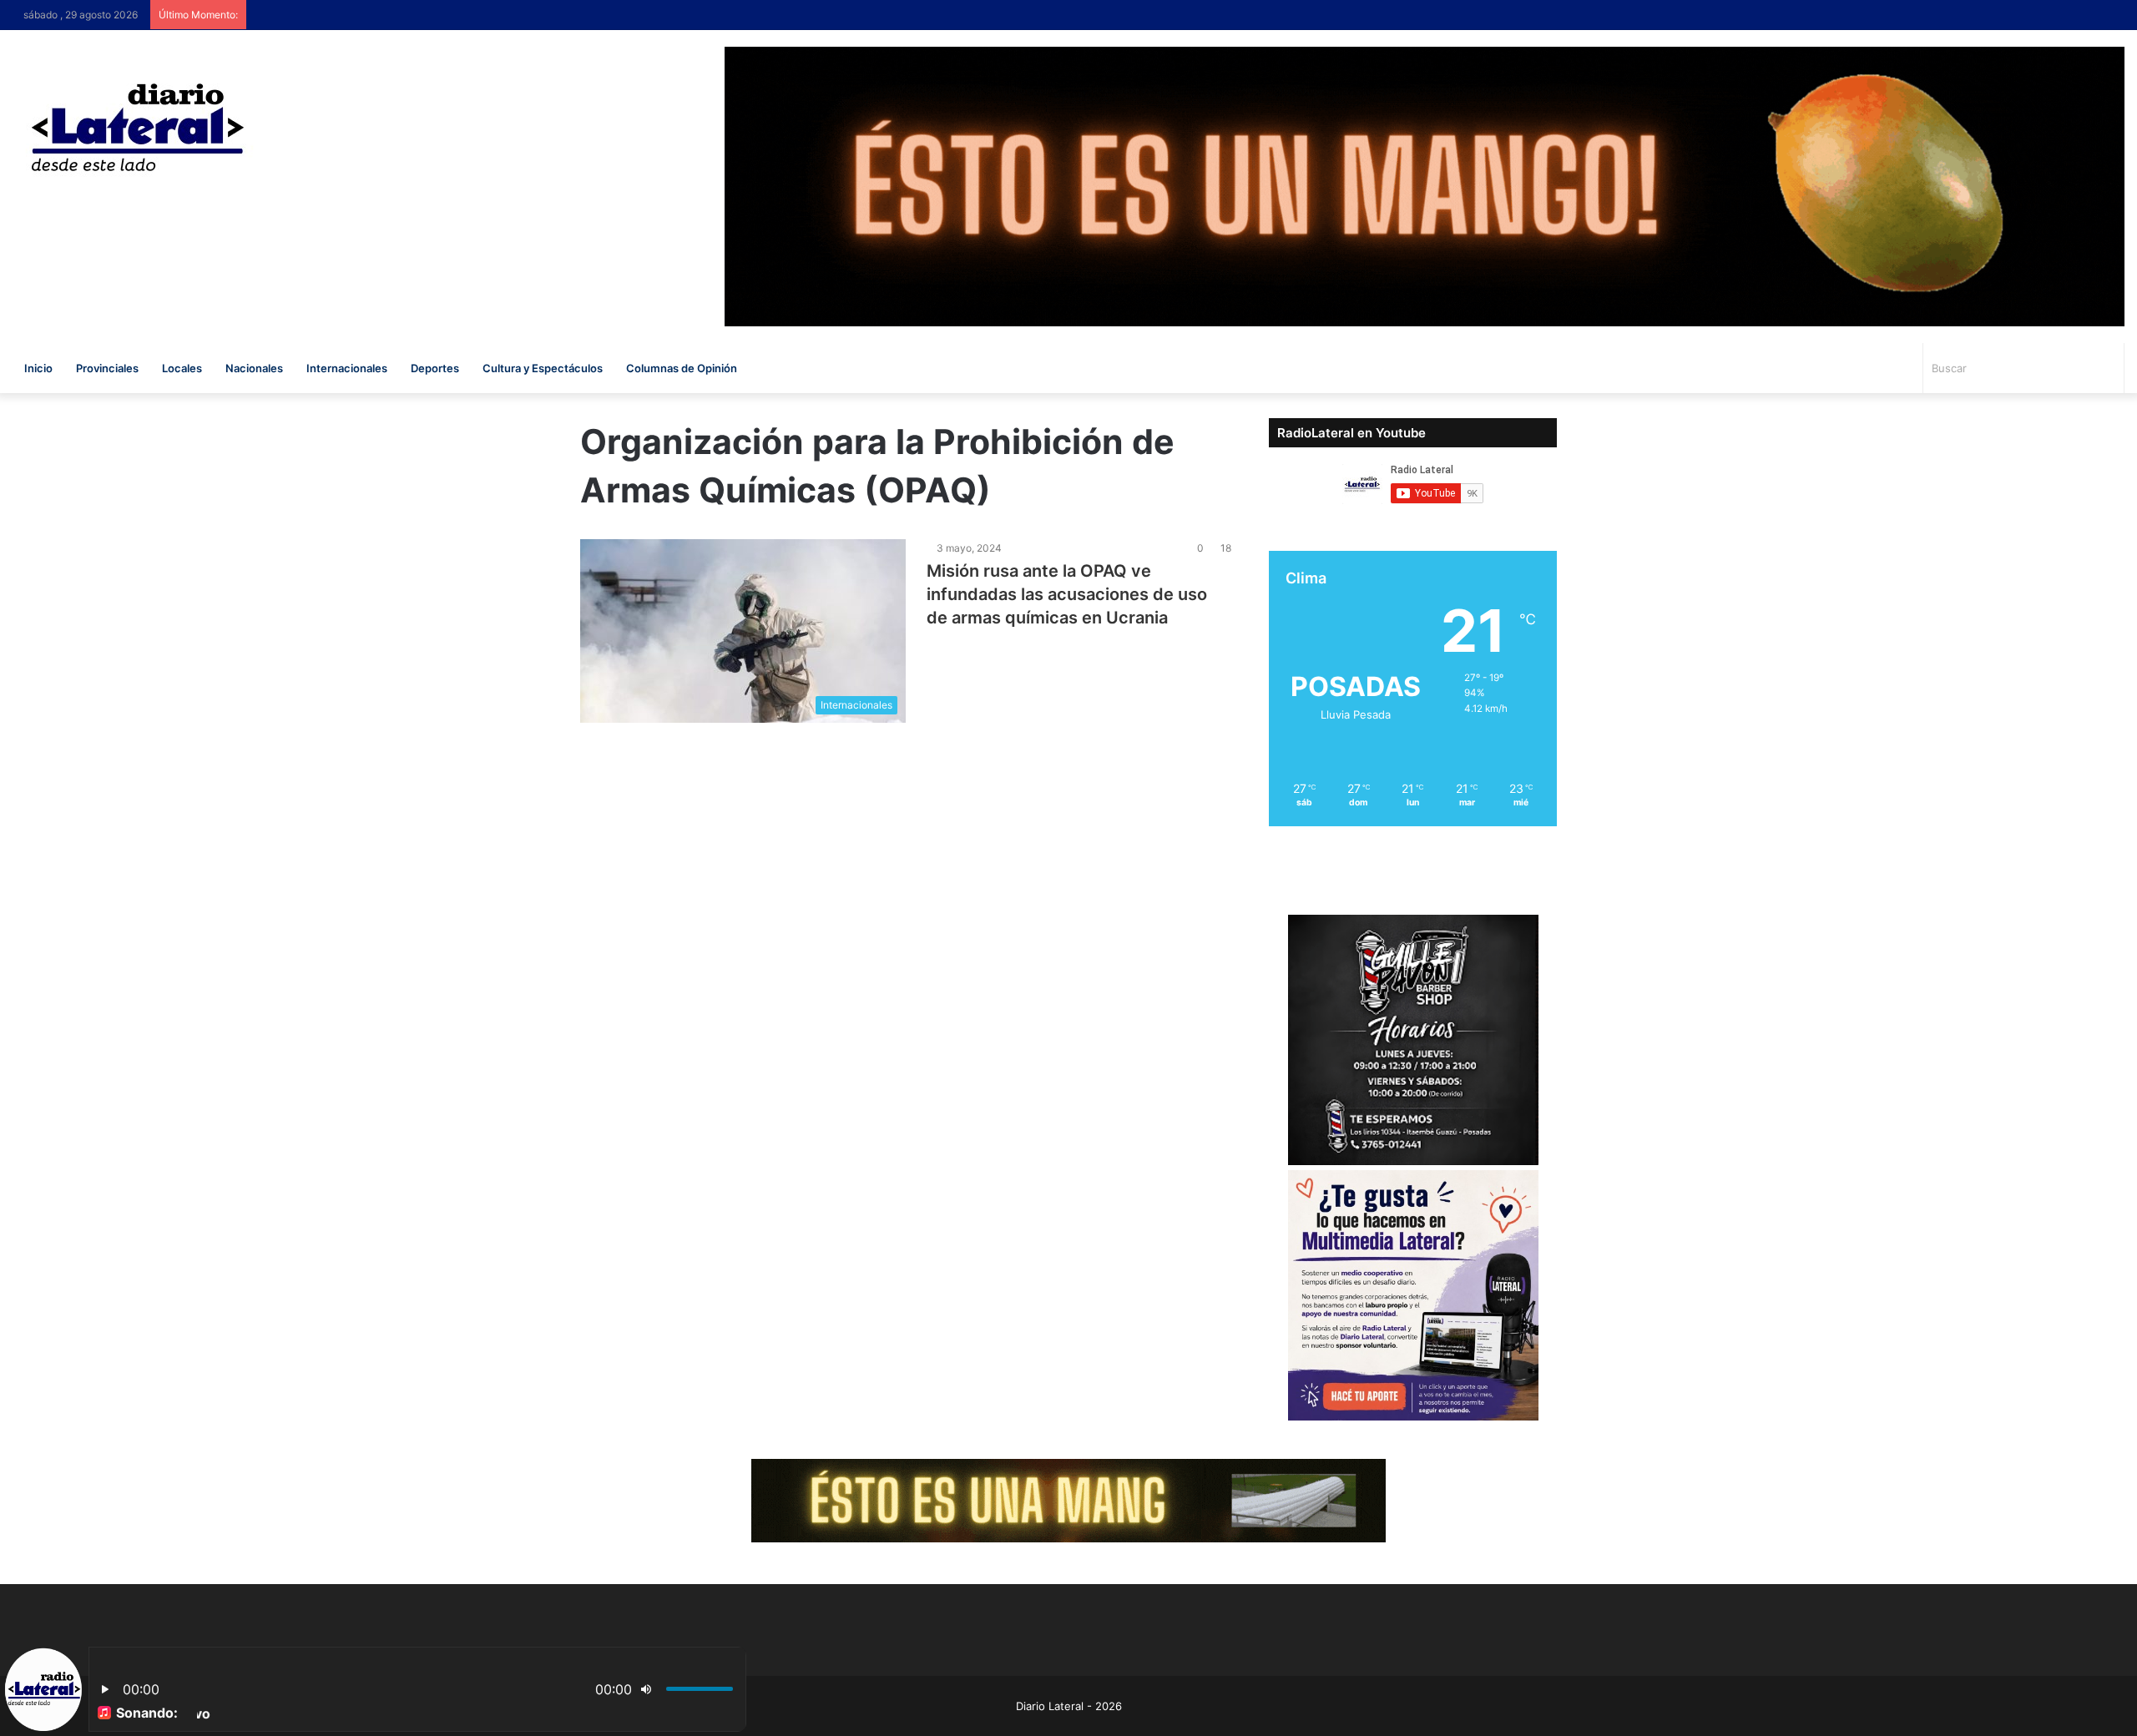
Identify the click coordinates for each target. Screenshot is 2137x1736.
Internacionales (347, 368)
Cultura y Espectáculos (543, 368)
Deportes (435, 368)
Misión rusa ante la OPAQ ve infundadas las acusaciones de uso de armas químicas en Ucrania (1067, 594)
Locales (182, 368)
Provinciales (107, 368)
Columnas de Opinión (682, 368)
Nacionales (254, 368)
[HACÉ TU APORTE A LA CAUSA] (1068, 1499)
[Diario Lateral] (138, 127)
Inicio (38, 368)
